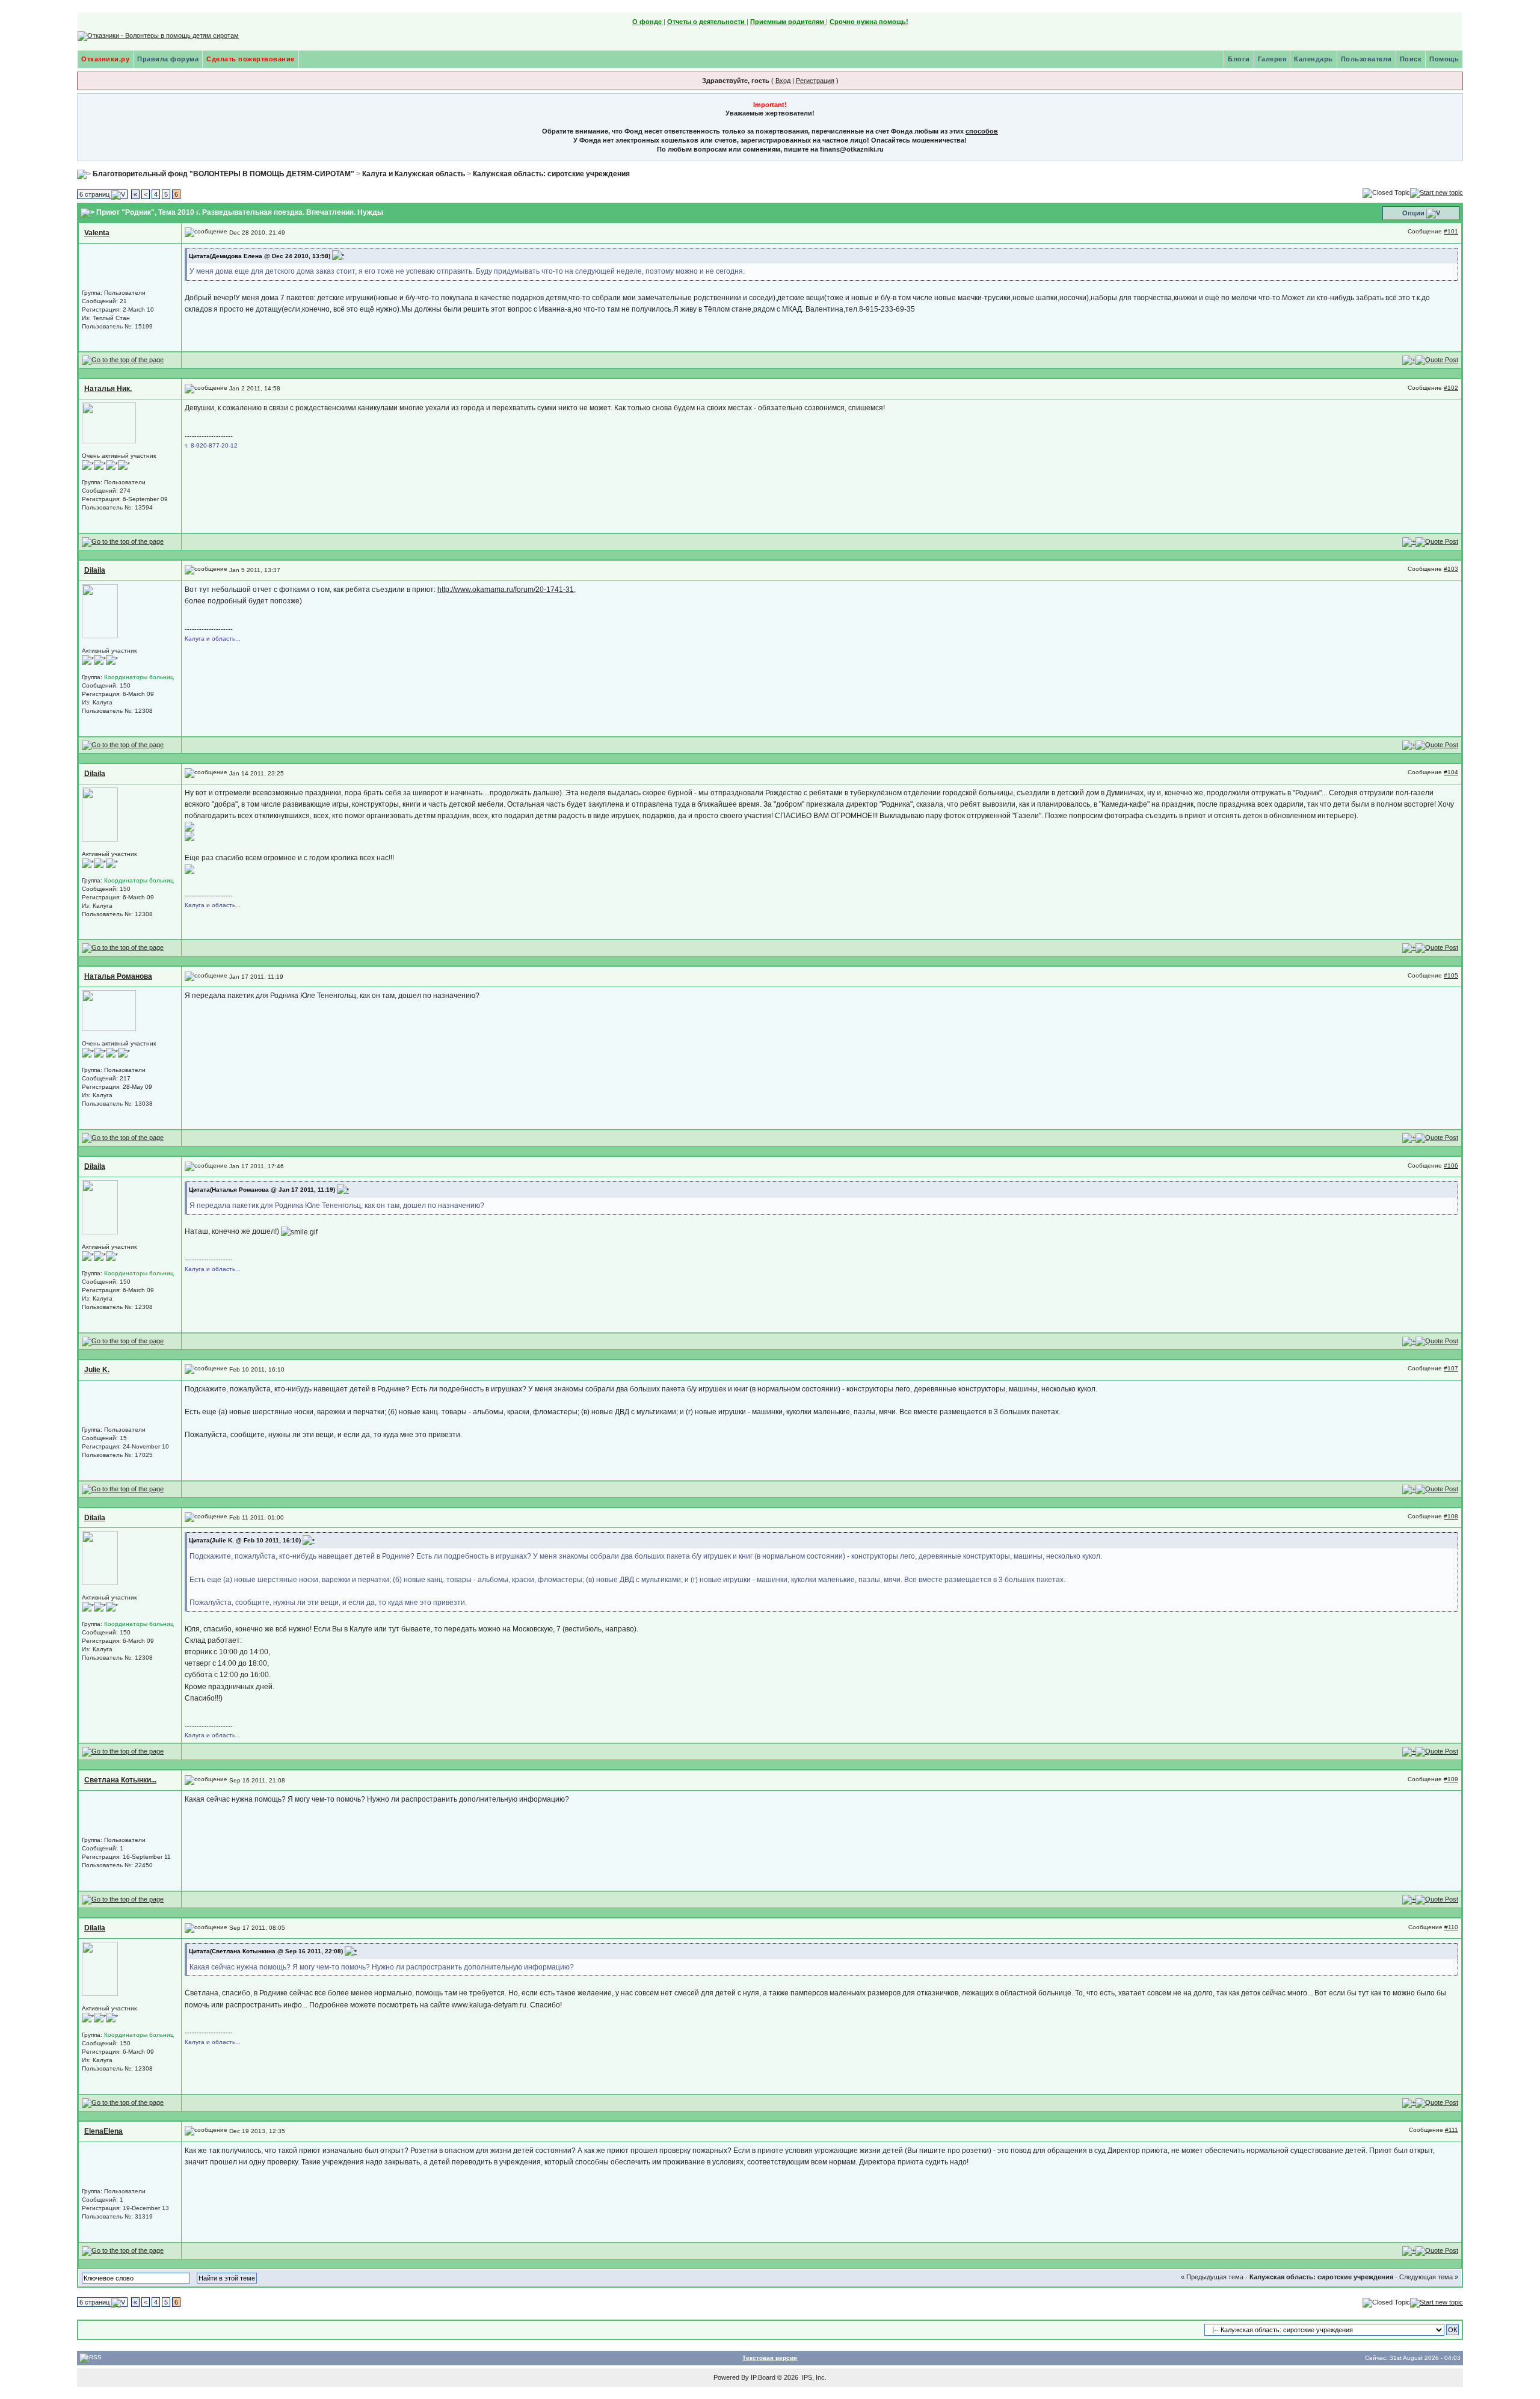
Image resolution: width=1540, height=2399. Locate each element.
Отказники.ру (105, 59)
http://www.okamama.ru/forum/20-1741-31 (506, 590)
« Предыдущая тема (1212, 2277)
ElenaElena (103, 2131)
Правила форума (168, 59)
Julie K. (97, 1370)
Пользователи (1366, 59)
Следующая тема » (1429, 2277)
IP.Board (763, 2377)
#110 (1451, 1927)
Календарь (1314, 59)
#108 (1451, 1516)
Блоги (1239, 59)
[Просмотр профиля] (109, 423)
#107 (1451, 1368)
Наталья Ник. (108, 389)
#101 (1451, 231)
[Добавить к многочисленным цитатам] (1409, 360)
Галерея (1272, 59)
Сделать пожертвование (251, 59)
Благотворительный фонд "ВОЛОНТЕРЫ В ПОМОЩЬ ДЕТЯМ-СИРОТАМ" (223, 174)
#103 (1451, 569)
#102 (1451, 388)
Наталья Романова (118, 976)
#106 (1451, 1166)
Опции (1413, 213)
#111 (1452, 2130)
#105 (1451, 975)
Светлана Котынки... (120, 1780)
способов (982, 131)
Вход (783, 81)
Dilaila (95, 570)
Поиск (1411, 59)
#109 (1451, 1779)
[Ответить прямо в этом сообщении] (1437, 360)
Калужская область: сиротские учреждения (551, 174)
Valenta (97, 233)
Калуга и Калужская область (414, 174)
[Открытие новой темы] (1437, 192)
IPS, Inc (813, 2377)
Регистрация (815, 81)
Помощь (1444, 59)
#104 (1451, 772)
